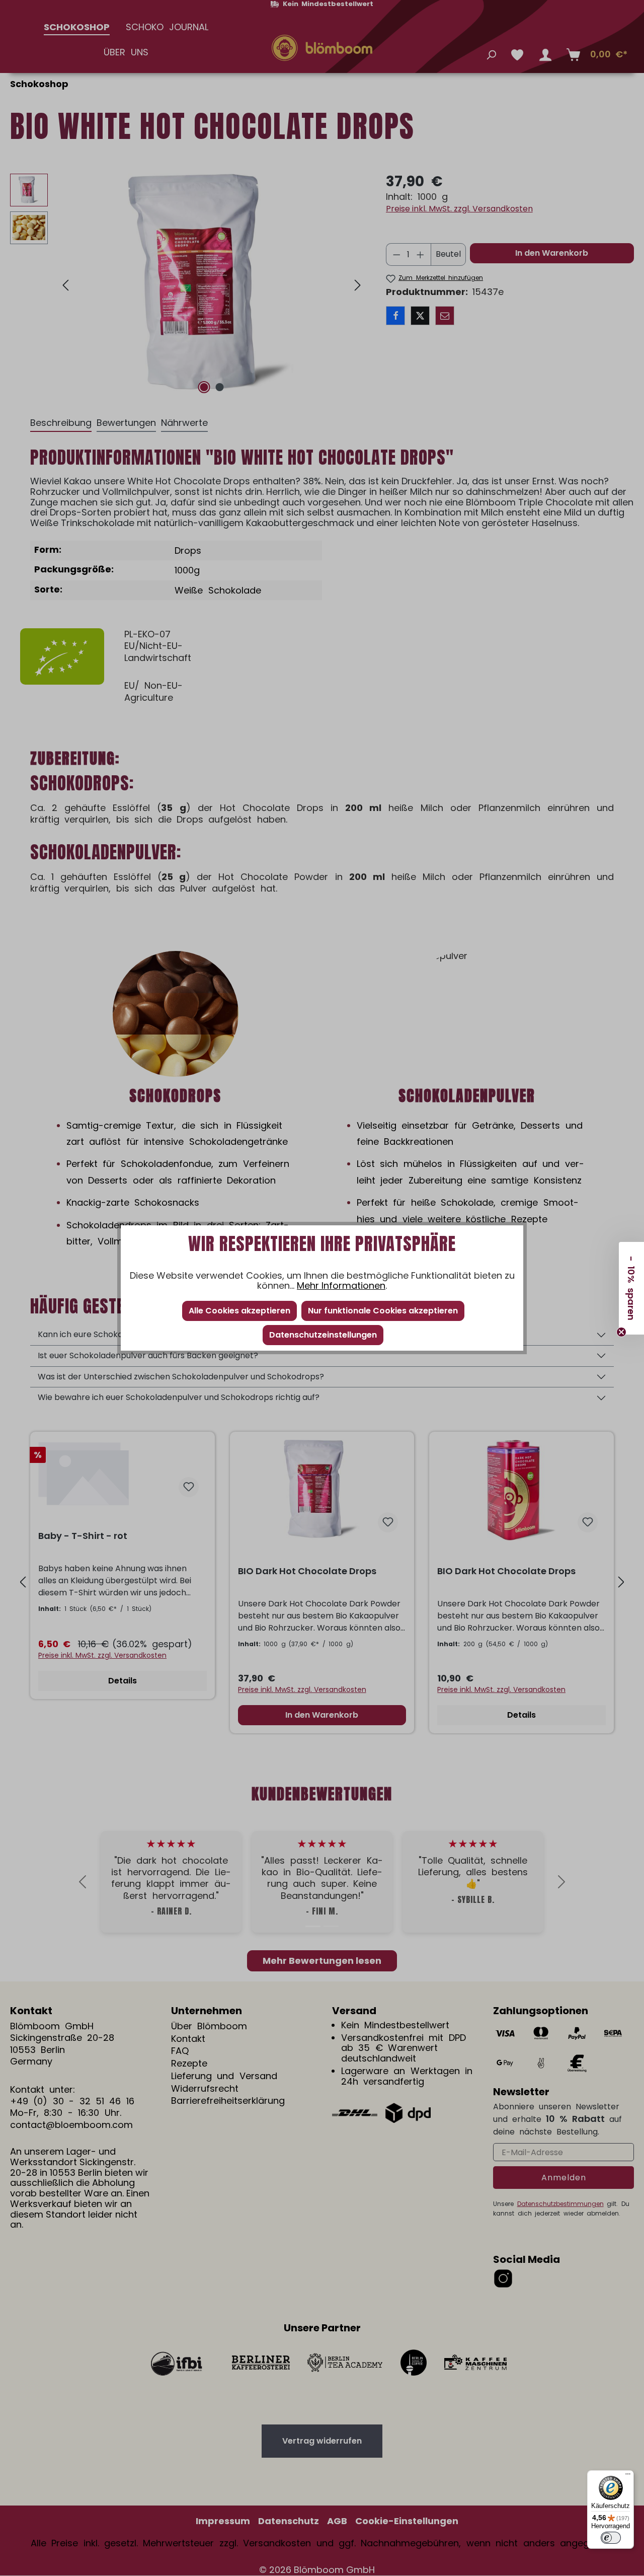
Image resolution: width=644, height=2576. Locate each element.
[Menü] (628, 2476)
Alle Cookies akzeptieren (239, 1311)
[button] (631, 1288)
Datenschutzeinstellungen (323, 1335)
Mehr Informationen (341, 1285)
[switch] (611, 2538)
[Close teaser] (621, 1332)
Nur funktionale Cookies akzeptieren (383, 1311)
